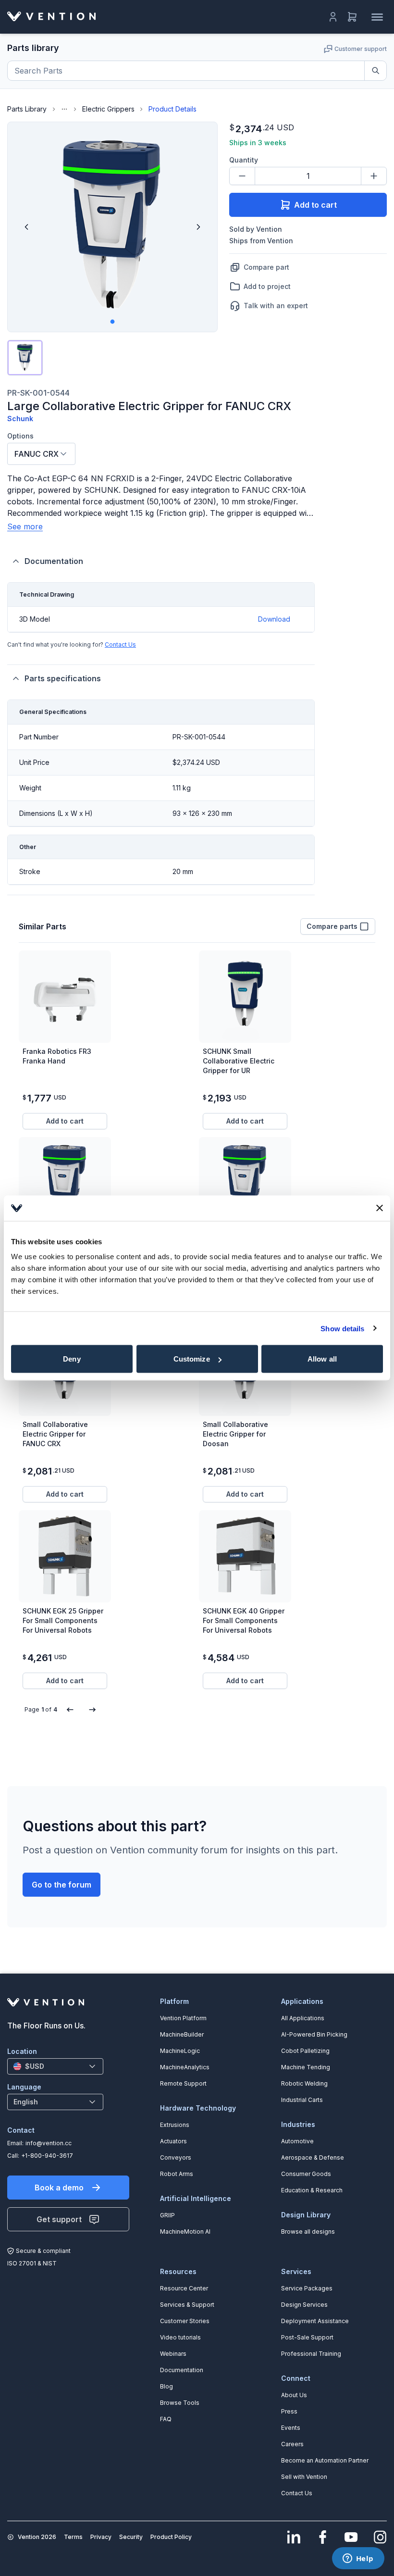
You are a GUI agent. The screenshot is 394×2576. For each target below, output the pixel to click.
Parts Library (27, 109)
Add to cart (315, 205)
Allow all (322, 1359)
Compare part (266, 267)
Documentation (54, 561)
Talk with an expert (276, 306)
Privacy (101, 2537)
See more (25, 526)
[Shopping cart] (352, 17)
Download (274, 619)
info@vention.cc (49, 2143)
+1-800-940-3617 (47, 2156)
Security (131, 2537)
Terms (73, 2537)
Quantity (244, 160)
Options (20, 436)
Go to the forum (62, 1885)
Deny (72, 1359)
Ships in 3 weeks (258, 143)
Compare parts (332, 926)
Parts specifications (63, 678)
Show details (342, 1328)
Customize (192, 1359)
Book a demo (59, 2188)
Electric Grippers (108, 109)
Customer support (361, 49)
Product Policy (171, 2537)
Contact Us (120, 644)
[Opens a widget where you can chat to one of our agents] (358, 2559)
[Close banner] (380, 1208)
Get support (59, 2219)
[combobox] (41, 454)
